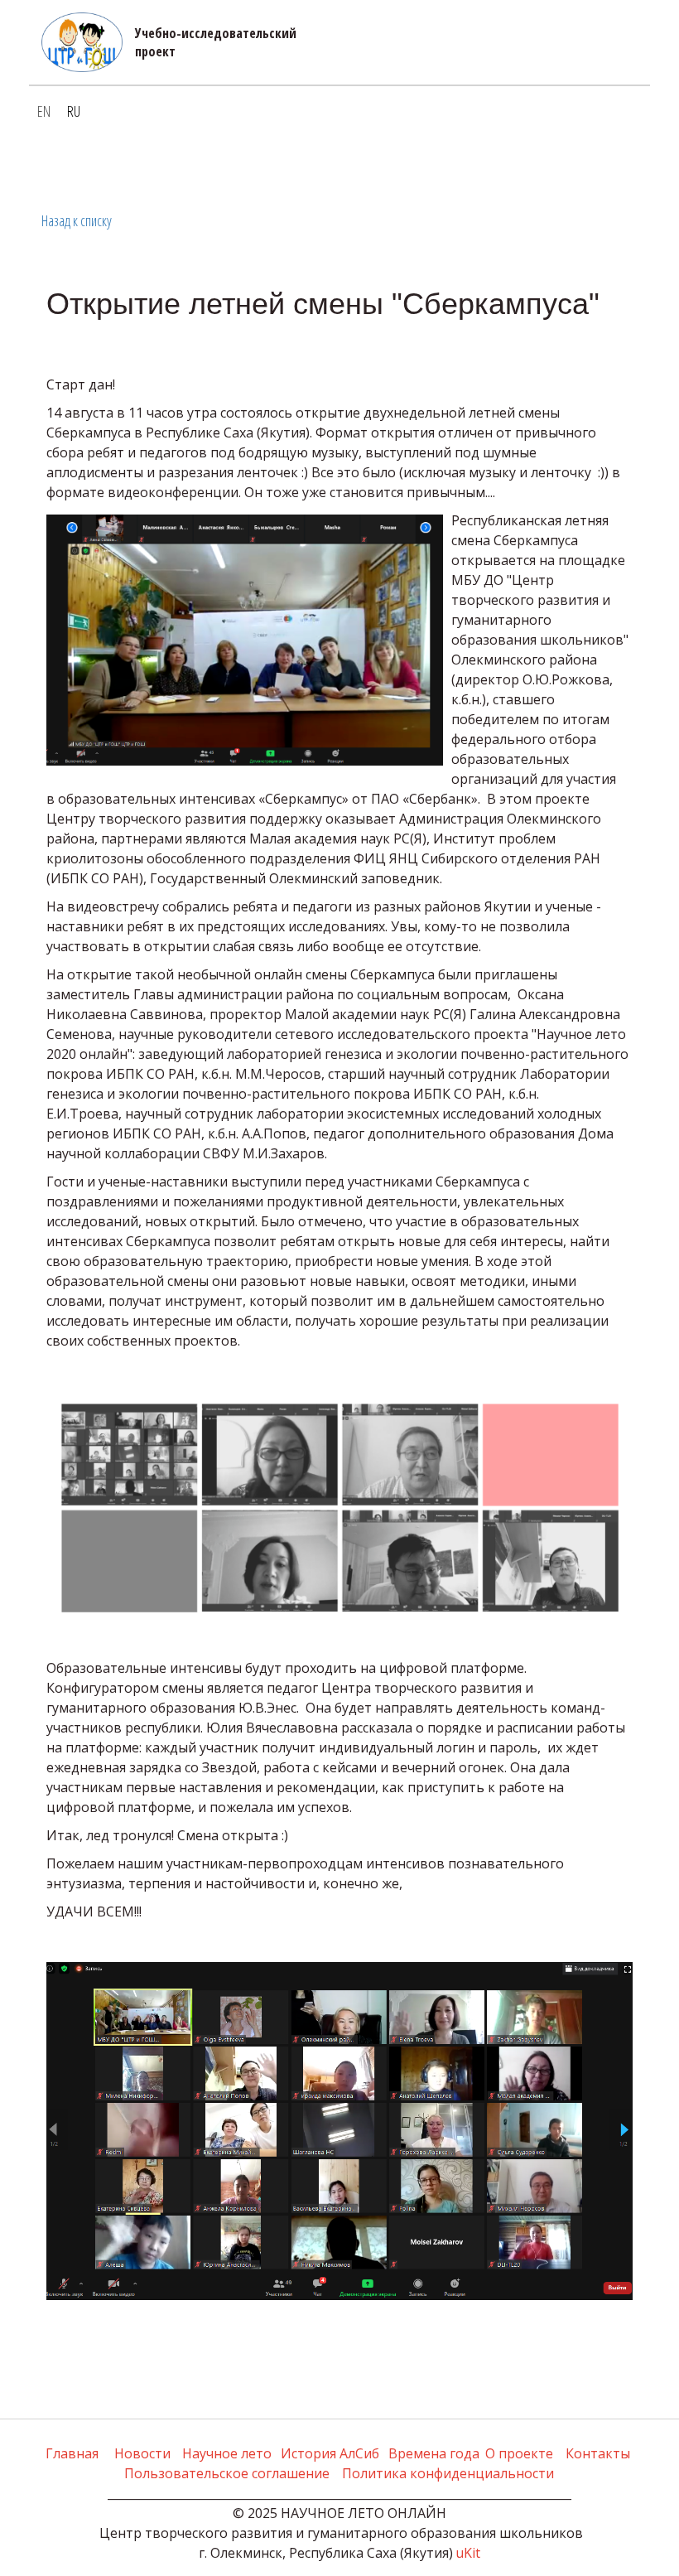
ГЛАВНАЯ (75, 162)
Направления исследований (282, 162)
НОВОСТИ (144, 162)
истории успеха (501, 162)
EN (44, 111)
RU (74, 111)
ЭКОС (417, 162)
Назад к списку (77, 220)
